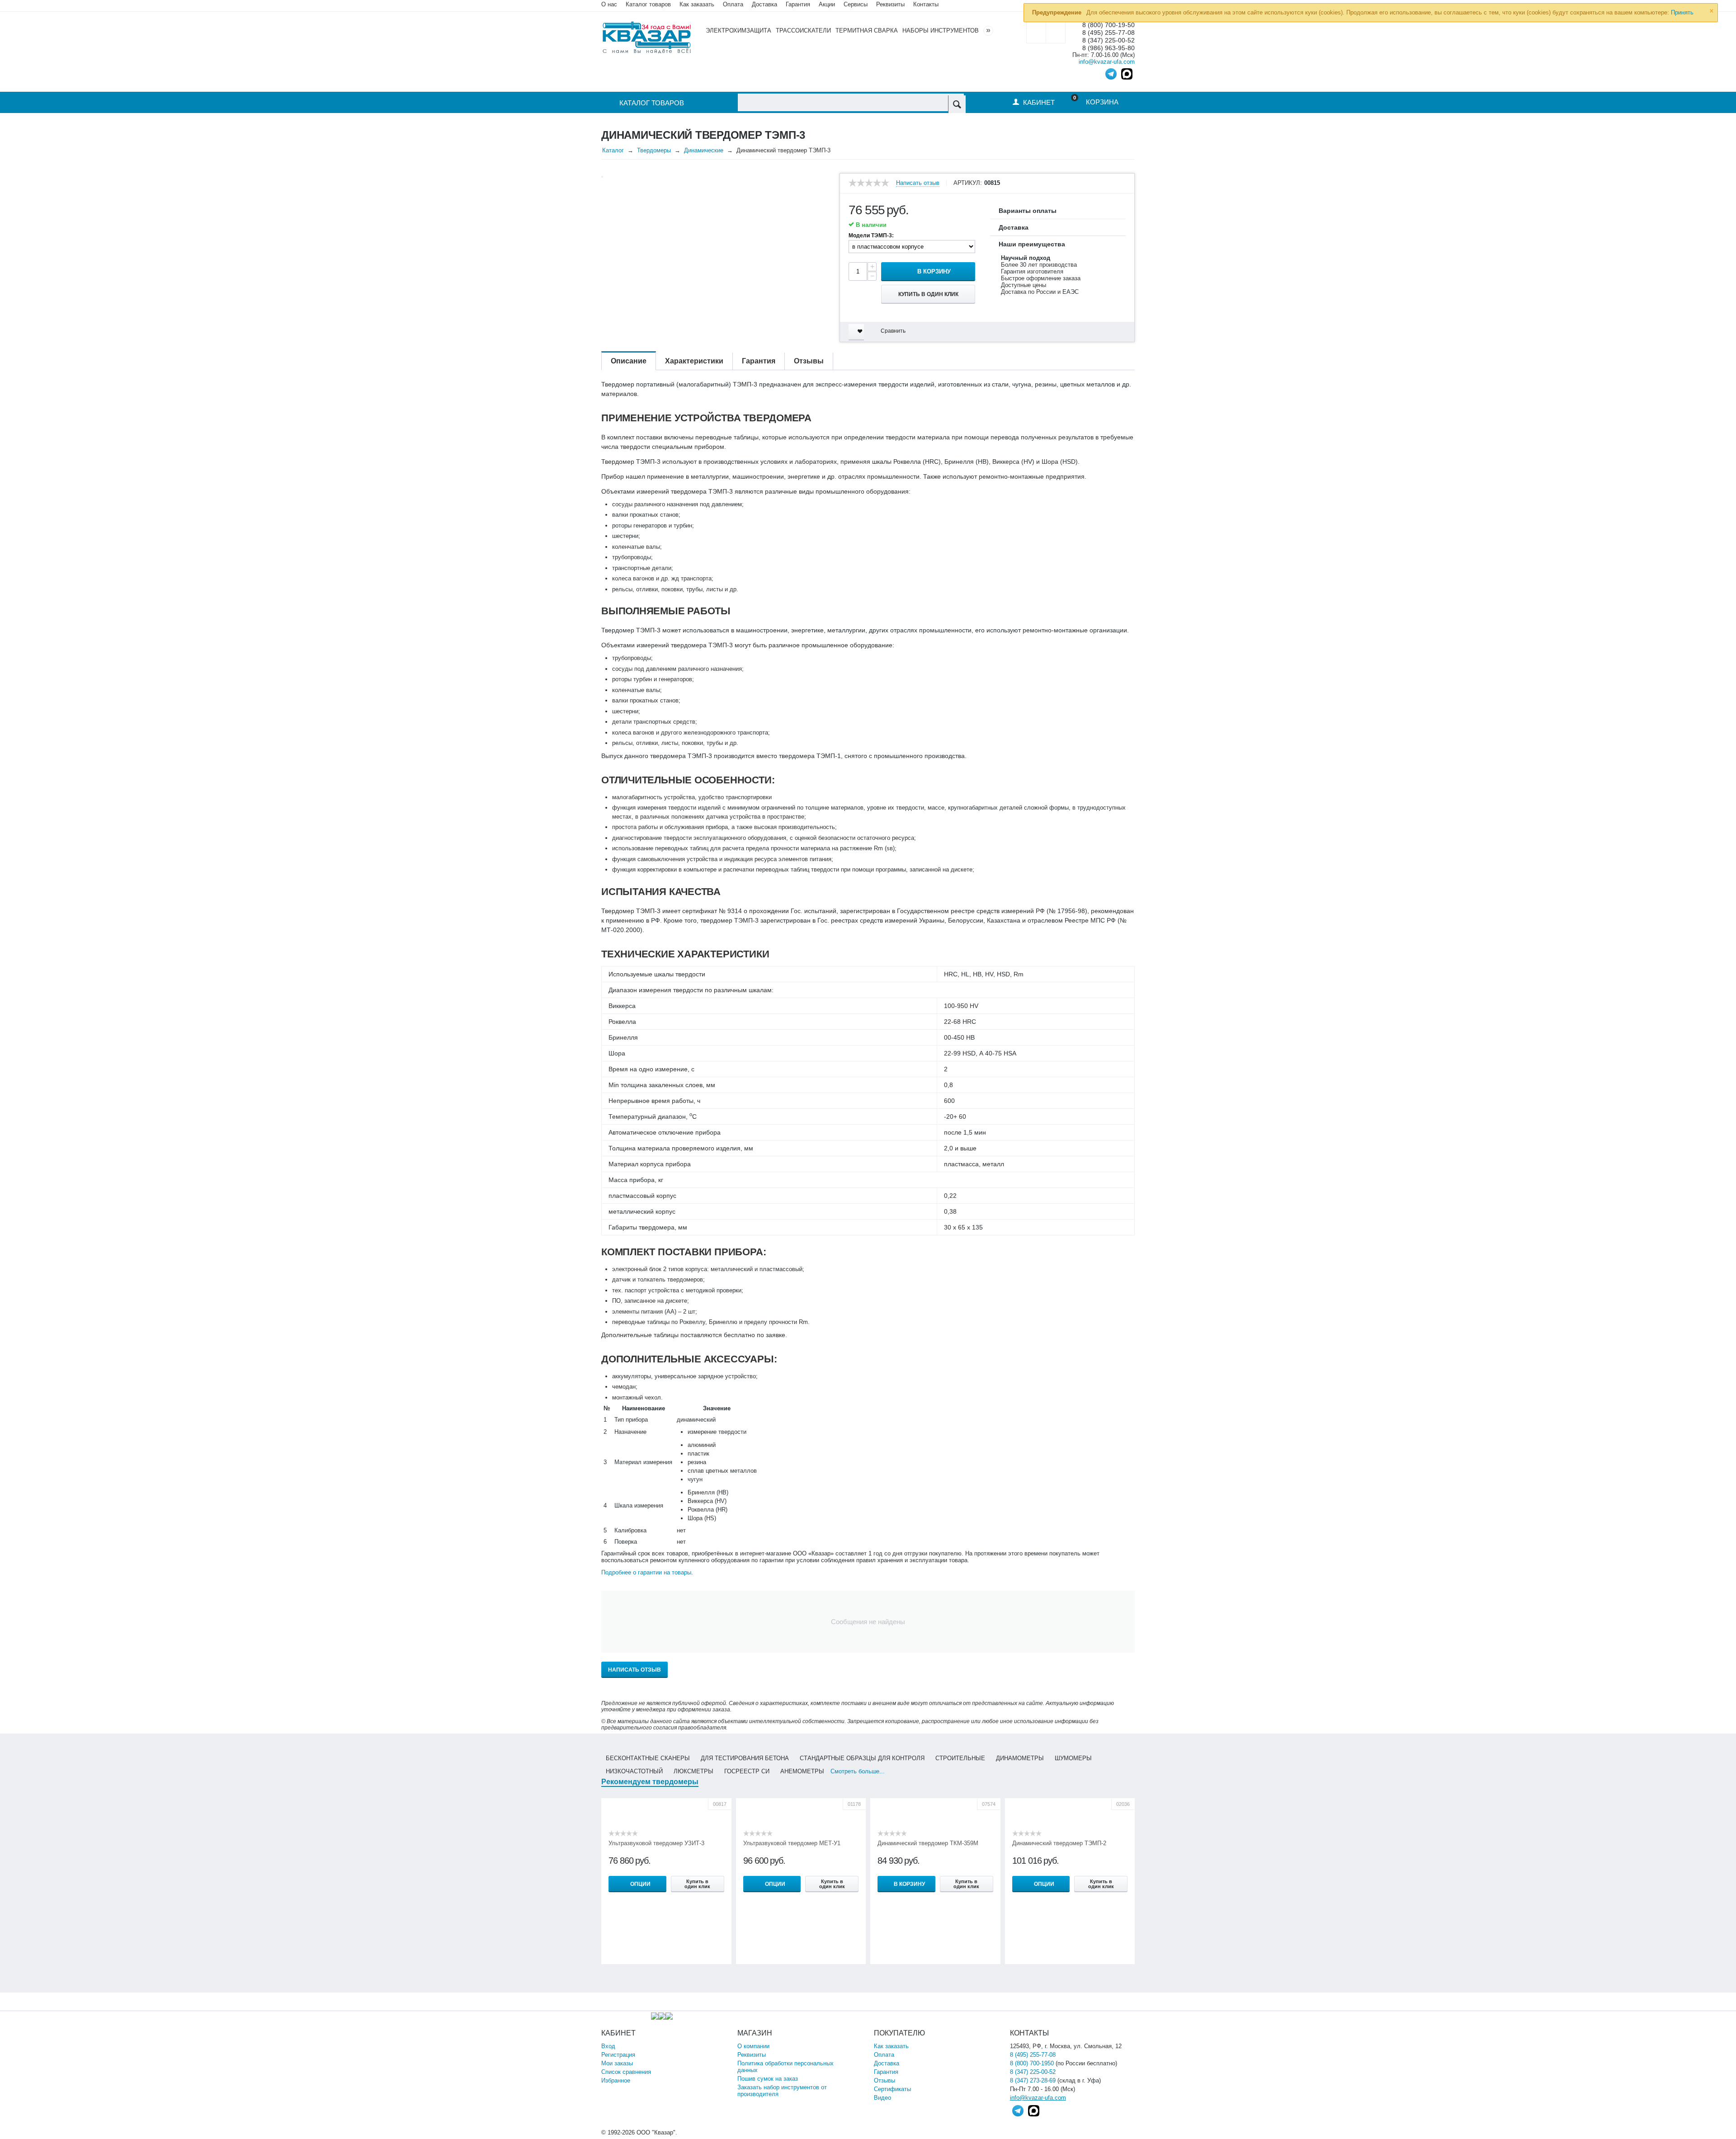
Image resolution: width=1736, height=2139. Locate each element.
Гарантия (886, 2072)
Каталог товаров (648, 4)
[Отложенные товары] (1036, 32)
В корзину (934, 271)
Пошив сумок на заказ (768, 2079)
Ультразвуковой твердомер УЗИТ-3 (656, 1843)
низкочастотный (634, 1771)
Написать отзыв (918, 183)
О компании (753, 2046)
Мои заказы (617, 2063)
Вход (608, 2046)
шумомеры (1073, 1758)
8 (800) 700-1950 (1032, 2063)
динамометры (1020, 1758)
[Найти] (957, 104)
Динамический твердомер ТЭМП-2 (1059, 1843)
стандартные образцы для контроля (862, 1758)
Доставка (887, 2063)
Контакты (926, 4)
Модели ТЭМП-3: (871, 236)
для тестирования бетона (745, 1758)
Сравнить (893, 331)
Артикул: (968, 183)
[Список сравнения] (1056, 32)
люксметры (693, 1771)
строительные (960, 1758)
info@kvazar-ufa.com (1107, 62)
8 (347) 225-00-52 (1109, 40)
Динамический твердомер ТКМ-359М (928, 1843)
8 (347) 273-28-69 (1033, 2080)
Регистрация (618, 2055)
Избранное (616, 2080)
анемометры (802, 1771)
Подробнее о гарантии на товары (646, 1572)
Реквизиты (890, 4)
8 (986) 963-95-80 (1109, 48)
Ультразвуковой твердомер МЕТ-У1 (792, 1843)
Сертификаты (892, 2089)
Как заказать (697, 4)
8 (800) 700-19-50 (1109, 25)
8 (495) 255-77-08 (1109, 33)
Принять (1682, 12)
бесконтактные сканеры (648, 1758)
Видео (882, 2098)
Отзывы (885, 2080)
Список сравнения (626, 2072)
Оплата (733, 4)
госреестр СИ (747, 1771)
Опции (640, 1884)
